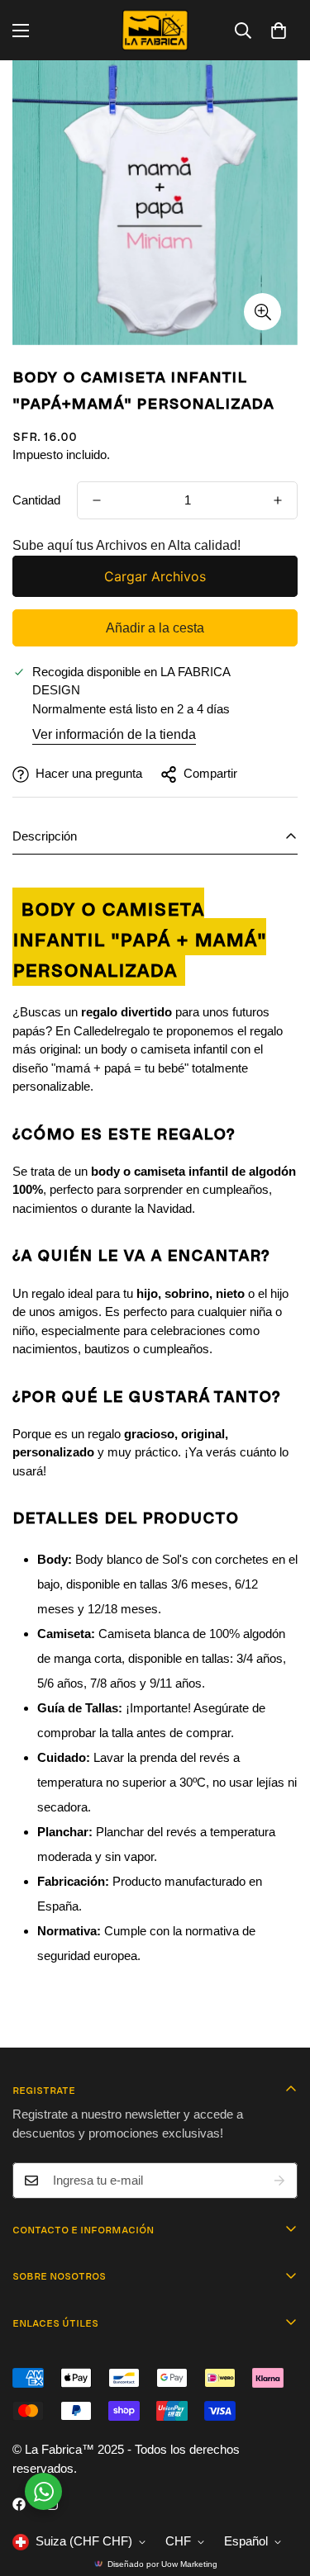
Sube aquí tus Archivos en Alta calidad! (126, 545)
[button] (279, 31)
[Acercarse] (262, 312)
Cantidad (36, 500)
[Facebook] (19, 2504)
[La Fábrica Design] (155, 30)
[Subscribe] (279, 2181)
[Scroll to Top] (280, 2488)
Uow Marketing (189, 2564)
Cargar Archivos (155, 576)
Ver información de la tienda (114, 734)
